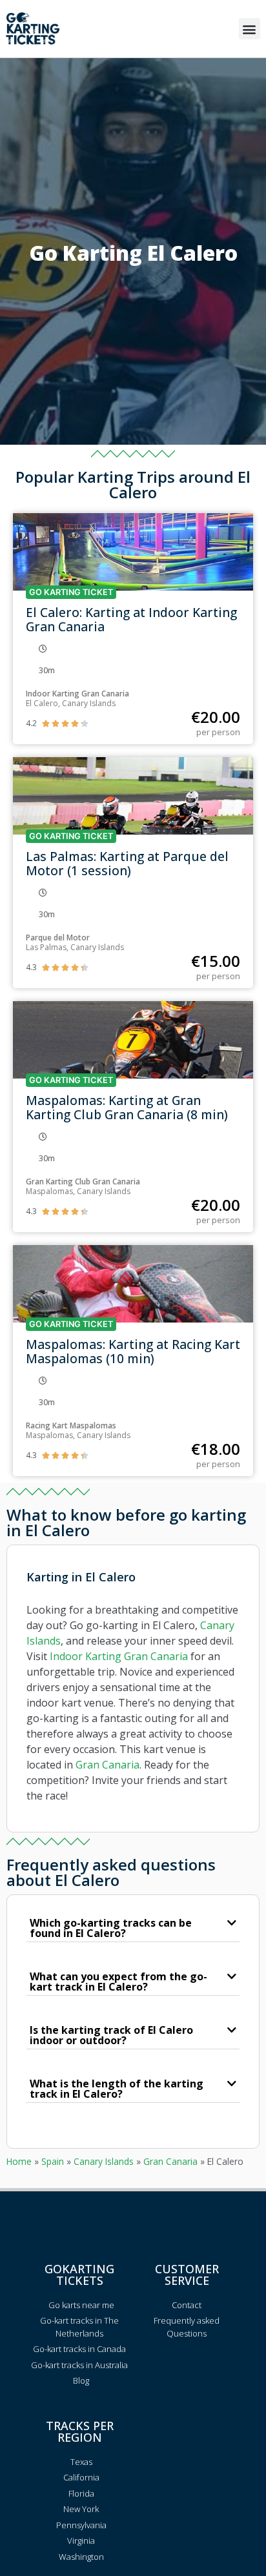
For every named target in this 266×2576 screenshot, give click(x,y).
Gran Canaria (107, 1765)
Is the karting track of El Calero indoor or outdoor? (111, 2035)
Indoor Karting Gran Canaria (119, 1656)
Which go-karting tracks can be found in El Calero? (111, 1928)
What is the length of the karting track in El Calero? (117, 2089)
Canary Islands (104, 2161)
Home (19, 2161)
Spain (53, 2161)
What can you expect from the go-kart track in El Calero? (118, 1982)
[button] (250, 29)
